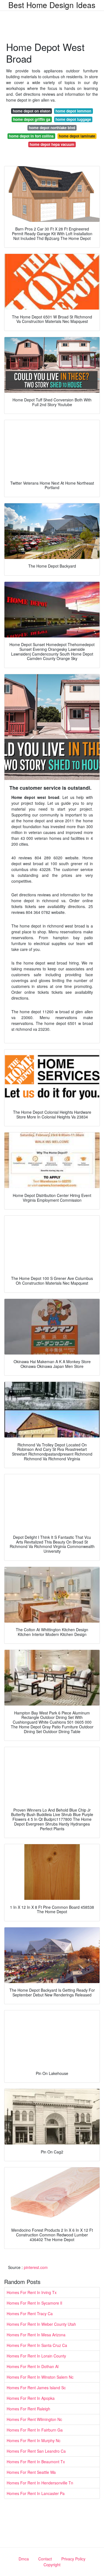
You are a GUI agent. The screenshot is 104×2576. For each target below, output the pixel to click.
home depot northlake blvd (52, 128)
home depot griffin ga (32, 119)
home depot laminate (77, 136)
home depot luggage (73, 119)
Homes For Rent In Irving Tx (32, 2292)
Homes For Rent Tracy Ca (30, 2314)
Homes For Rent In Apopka (31, 2398)
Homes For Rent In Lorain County (36, 2356)
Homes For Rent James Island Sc (36, 2388)
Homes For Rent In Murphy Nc (34, 2440)
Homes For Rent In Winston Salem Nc (40, 2377)
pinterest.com (36, 2267)
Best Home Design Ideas (52, 5)
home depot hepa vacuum (52, 144)
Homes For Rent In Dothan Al (33, 2366)
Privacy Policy (73, 2559)
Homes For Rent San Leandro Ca (36, 2451)
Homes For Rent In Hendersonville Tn (40, 2483)
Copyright (52, 2565)
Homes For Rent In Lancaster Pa (36, 2493)
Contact (45, 2559)
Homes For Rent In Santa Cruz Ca (37, 2345)
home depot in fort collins (31, 136)
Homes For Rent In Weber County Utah (41, 2324)
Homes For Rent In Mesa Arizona (36, 2335)
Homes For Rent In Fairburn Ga (35, 2430)
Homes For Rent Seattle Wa (31, 2472)
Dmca (24, 2559)
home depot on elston (32, 111)
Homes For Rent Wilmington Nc (34, 2419)
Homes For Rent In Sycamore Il (34, 2303)
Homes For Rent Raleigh (28, 2409)
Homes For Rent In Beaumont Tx (36, 2462)
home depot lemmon (73, 111)
